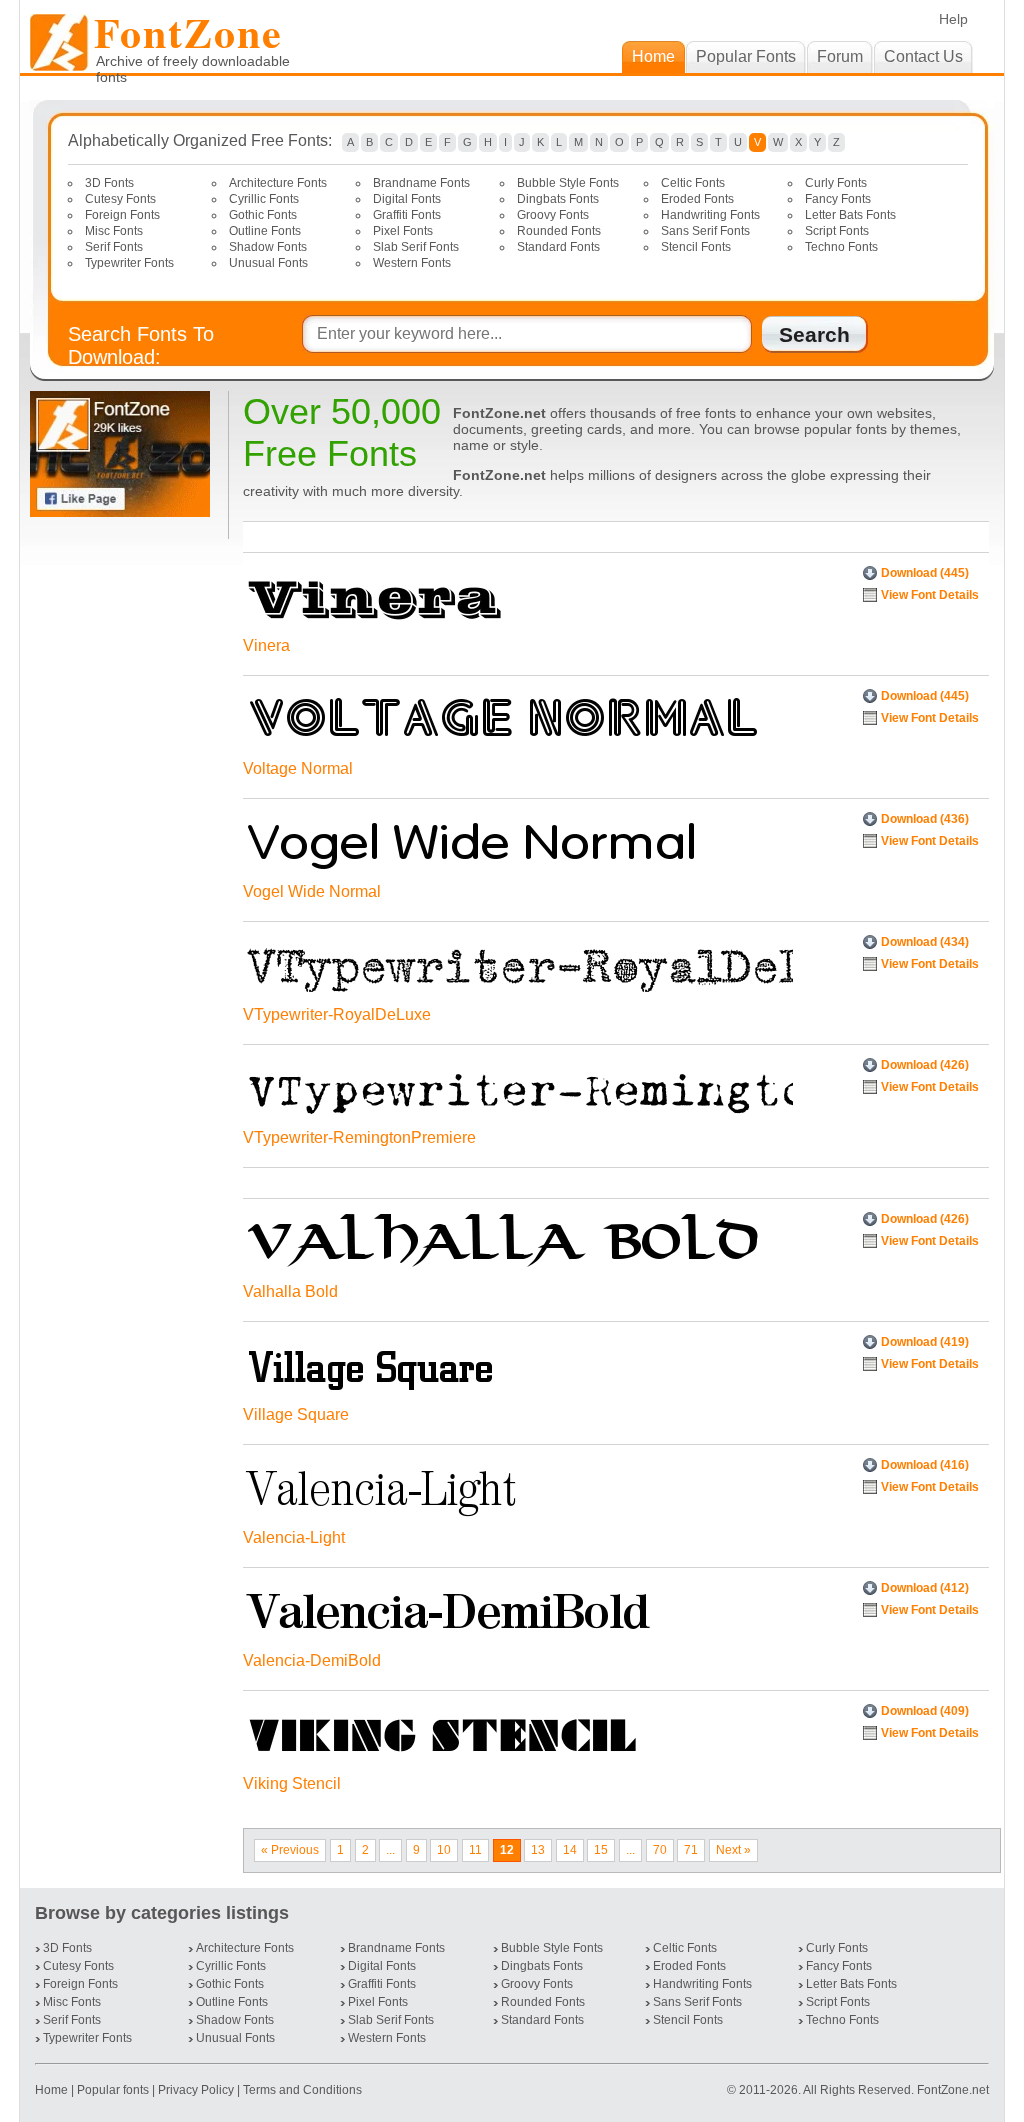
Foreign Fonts (122, 215)
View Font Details (930, 595)
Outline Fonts (265, 231)
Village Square (296, 1414)
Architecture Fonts (278, 183)
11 (475, 1850)
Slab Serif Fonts (416, 247)
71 (691, 1850)
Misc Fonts (114, 231)
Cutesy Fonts (120, 199)
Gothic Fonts (263, 215)
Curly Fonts (836, 183)
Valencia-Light (294, 1537)
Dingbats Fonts (558, 199)
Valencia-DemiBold (312, 1660)
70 (660, 1850)
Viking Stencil (292, 1783)
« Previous (290, 1850)
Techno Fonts (841, 247)
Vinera (266, 645)
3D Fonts (109, 183)
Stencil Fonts (696, 247)
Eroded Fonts (697, 199)
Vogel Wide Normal (312, 891)
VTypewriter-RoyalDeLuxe (337, 1014)
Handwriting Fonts (710, 215)
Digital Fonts (407, 199)
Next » (733, 1850)
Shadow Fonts (268, 247)
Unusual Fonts (268, 263)
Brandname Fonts (421, 183)
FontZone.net (953, 2090)
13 (538, 1850)
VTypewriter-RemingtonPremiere (359, 1137)
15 (601, 1850)
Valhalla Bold (290, 1291)
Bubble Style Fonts (568, 183)
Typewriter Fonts (129, 263)
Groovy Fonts (553, 215)
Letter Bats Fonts (850, 215)
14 (570, 1850)
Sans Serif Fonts (705, 231)
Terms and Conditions (302, 2090)
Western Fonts (412, 263)
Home (53, 2090)
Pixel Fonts (403, 231)
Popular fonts (113, 2090)
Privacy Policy (196, 2090)
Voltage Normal (298, 768)
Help (953, 19)
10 (444, 1850)
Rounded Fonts (559, 231)
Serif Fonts (114, 247)
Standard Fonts (558, 247)
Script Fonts (837, 231)
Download (925, 573)
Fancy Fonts (838, 199)
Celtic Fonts (693, 183)
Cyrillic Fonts (264, 199)
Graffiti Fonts (407, 215)
